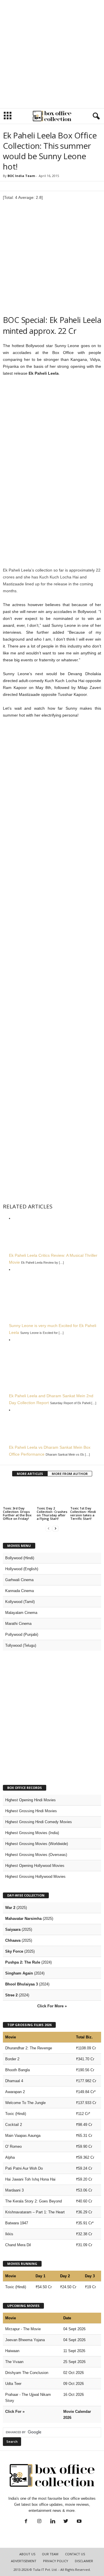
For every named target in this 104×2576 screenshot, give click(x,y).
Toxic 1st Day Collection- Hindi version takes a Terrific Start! (83, 1513)
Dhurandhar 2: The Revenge (29, 2048)
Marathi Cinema (18, 1624)
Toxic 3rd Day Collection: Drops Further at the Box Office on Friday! (17, 1513)
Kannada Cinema (19, 1591)
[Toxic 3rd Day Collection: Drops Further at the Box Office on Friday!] (18, 1494)
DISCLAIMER (84, 2561)
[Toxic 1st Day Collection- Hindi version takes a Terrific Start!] (86, 1494)
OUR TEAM (50, 2554)
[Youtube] (79, 2522)
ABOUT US (27, 2554)
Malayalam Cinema (21, 1613)
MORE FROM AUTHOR (70, 1474)
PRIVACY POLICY (56, 2561)
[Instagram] (39, 2522)
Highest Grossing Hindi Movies (31, 1811)
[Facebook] (26, 2522)
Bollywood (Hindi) (20, 1558)
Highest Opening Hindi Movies (30, 1800)
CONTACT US (75, 2554)
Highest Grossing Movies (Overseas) (36, 1855)
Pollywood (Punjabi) (22, 1634)
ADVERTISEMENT (24, 2561)
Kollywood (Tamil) (20, 1602)
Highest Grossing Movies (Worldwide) (37, 1844)
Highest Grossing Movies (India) (32, 1833)
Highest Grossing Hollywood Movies (35, 1877)
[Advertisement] (52, 54)
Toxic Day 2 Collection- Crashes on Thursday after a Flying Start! (52, 1513)
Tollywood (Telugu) (21, 1645)
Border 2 (12, 2059)
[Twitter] (66, 2522)
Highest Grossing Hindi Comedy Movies (39, 1822)
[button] (95, 116)
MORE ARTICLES (30, 1474)
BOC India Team (21, 176)
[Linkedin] (53, 2522)
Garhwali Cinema (19, 1580)
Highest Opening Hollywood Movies (35, 1866)
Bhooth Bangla (17, 2070)
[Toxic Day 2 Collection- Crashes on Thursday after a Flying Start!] (52, 1494)
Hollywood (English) (22, 1569)
